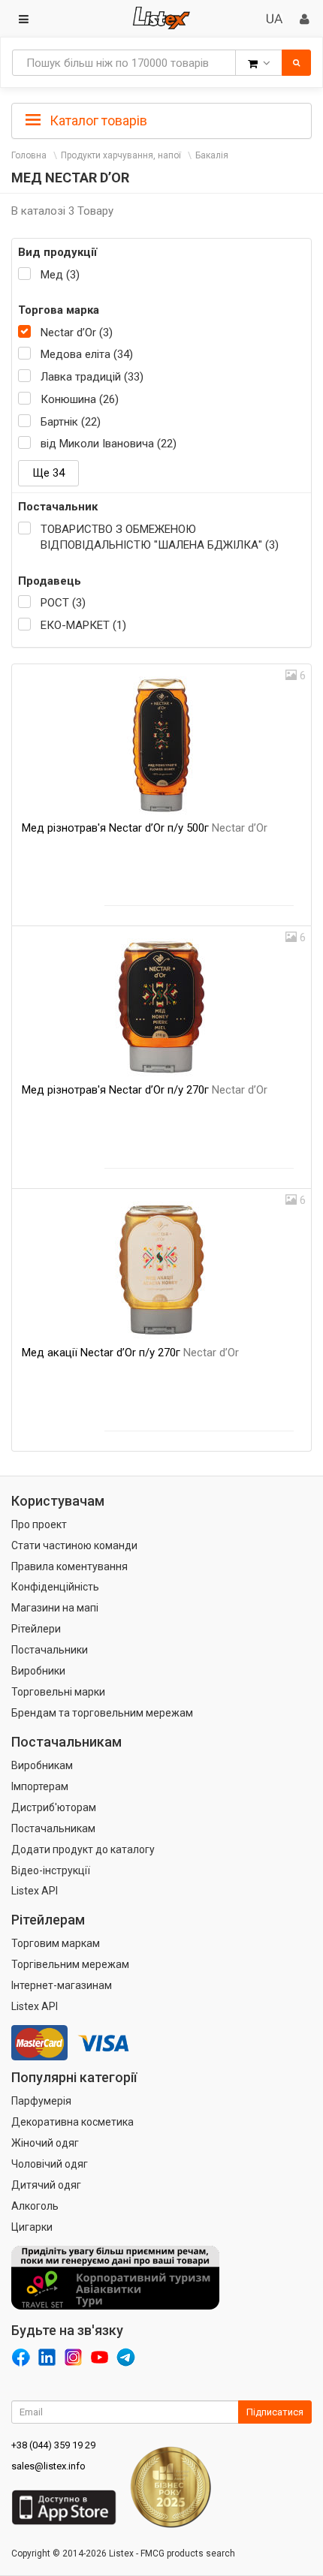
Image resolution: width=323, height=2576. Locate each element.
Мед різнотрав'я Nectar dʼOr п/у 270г (145, 1090)
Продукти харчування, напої (121, 155)
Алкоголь (35, 2206)
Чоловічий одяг (50, 2164)
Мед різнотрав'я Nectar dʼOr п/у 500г (145, 828)
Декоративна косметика (72, 2122)
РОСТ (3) (63, 603)
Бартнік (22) (71, 422)
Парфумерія (41, 2101)
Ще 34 (48, 473)
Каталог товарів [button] (97, 120)
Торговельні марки (58, 1692)
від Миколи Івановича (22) (109, 444)
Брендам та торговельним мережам (102, 1713)
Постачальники (50, 1650)
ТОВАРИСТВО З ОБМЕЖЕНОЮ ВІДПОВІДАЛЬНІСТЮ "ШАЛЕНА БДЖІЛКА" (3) (160, 537)
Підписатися (275, 2412)
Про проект (39, 1524)
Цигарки (32, 2227)
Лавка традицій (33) (92, 377)
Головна (29, 155)
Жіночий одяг (45, 2143)
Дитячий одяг (46, 2185)
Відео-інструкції (51, 1870)
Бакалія (212, 155)
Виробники (38, 1671)
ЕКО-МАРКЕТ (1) (83, 625)
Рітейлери (36, 1629)
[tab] (161, 119)
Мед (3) (60, 275)
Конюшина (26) (80, 399)
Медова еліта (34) (87, 354)
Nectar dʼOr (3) (77, 333)
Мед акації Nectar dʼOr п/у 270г (130, 1353)
